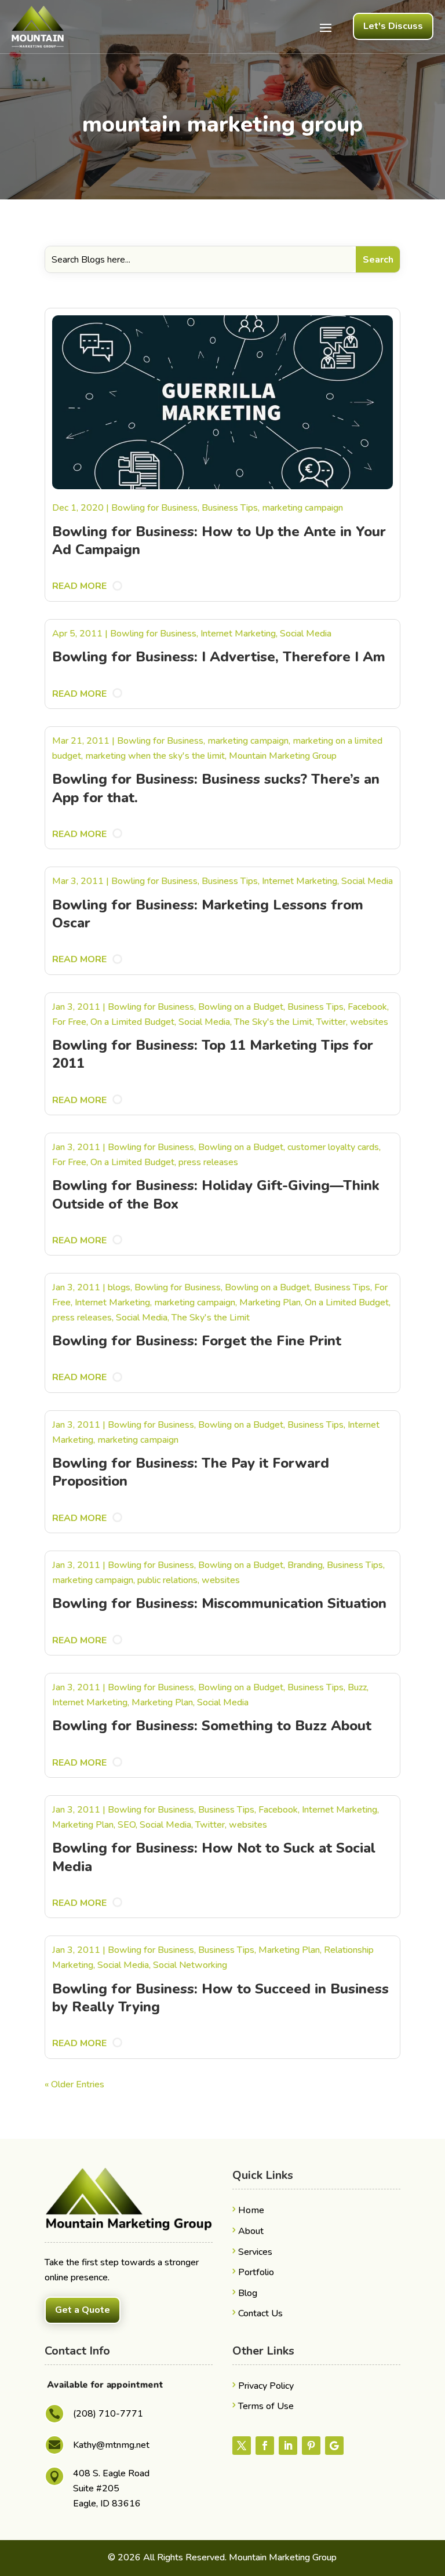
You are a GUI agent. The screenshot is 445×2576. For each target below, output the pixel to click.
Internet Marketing (238, 634)
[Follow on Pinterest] (311, 2446)
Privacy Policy (266, 2386)
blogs (119, 1287)
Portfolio (256, 2272)
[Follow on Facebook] (265, 2446)
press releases (208, 1162)
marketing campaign (302, 508)
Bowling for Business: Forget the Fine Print (197, 1341)
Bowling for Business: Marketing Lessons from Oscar (208, 914)
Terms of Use (266, 2406)
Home (251, 2210)
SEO (127, 1825)
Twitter (331, 1022)
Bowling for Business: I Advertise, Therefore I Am (219, 657)
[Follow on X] (242, 2446)
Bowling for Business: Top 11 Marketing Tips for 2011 (213, 1054)
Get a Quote (83, 2310)
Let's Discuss (393, 26)
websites (369, 1022)
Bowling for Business (154, 508)
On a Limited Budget (132, 1022)
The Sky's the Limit (273, 1022)
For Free (69, 1022)
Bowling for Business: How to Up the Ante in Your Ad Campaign (219, 541)
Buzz (357, 1687)
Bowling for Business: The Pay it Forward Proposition (191, 1472)
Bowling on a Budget (241, 1007)
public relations (167, 1580)
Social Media (306, 634)
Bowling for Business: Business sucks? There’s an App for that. (216, 788)
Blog (248, 2293)
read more (79, 586)
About (251, 2231)
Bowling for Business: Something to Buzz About (212, 1726)
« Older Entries (74, 2084)
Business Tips (230, 508)
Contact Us (260, 2313)
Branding (305, 1565)
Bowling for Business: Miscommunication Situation (219, 1603)
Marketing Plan (270, 1302)
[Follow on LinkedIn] (288, 2446)
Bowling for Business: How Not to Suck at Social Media (214, 1857)
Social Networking (190, 1965)
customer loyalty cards (333, 1147)
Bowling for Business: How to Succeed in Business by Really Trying (220, 1998)
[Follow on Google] (334, 2446)
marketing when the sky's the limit (155, 756)
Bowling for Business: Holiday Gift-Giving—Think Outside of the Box (216, 1194)
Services (255, 2252)
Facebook (367, 1007)
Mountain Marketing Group (283, 756)
